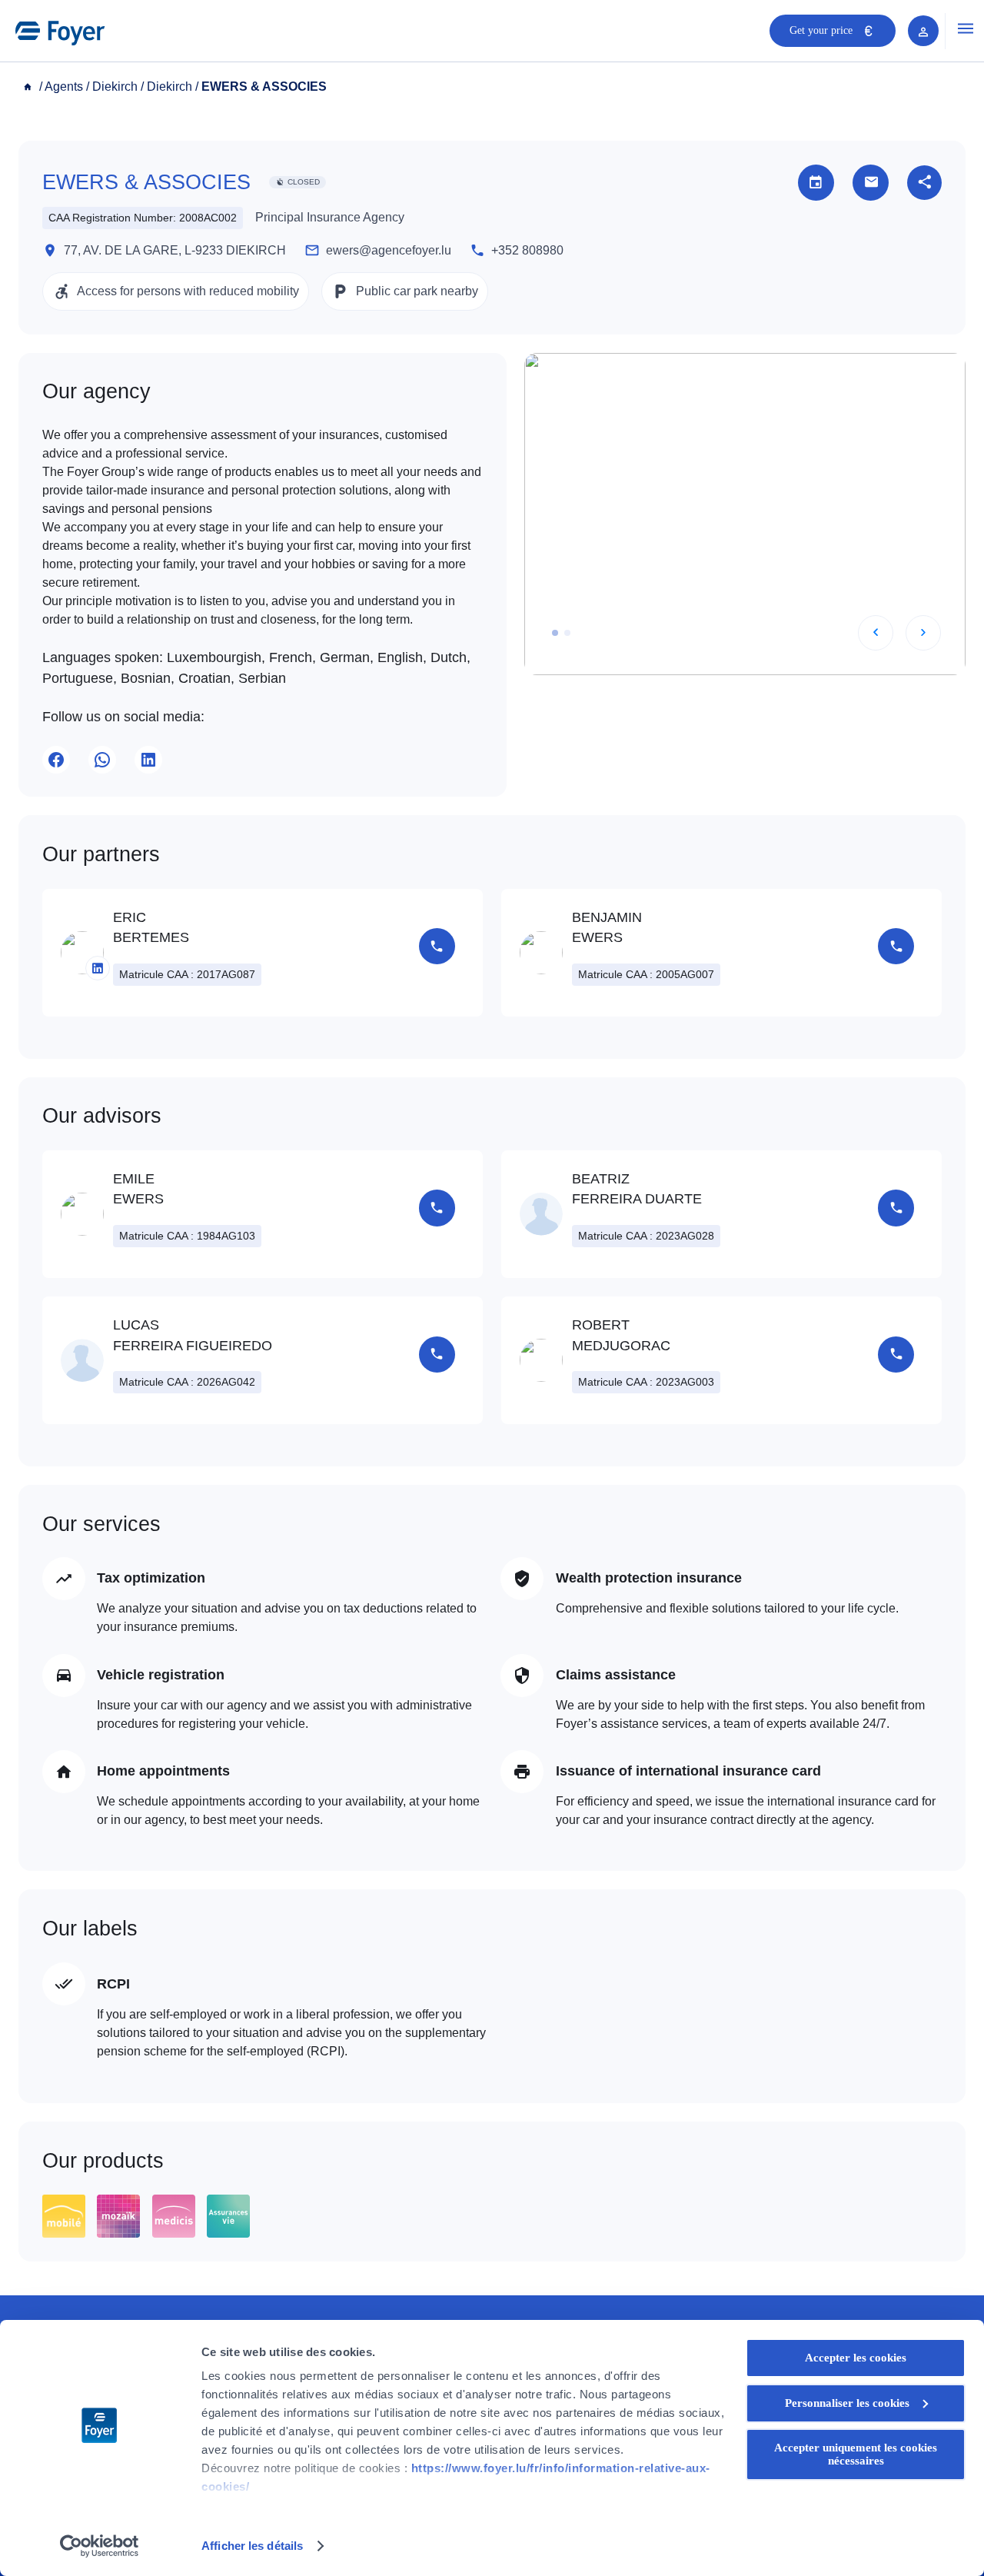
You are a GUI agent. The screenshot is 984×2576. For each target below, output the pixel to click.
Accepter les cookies (856, 2358)
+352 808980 (527, 250)
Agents (64, 87)
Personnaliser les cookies (847, 2403)
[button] (555, 633)
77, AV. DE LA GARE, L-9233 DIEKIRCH (175, 250)
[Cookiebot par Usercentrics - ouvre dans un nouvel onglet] (100, 2546)
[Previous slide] (876, 633)
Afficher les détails (252, 2546)
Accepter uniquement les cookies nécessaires (856, 2454)
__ (29, 87)
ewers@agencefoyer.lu (389, 250)
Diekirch (115, 87)
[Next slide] (923, 633)
